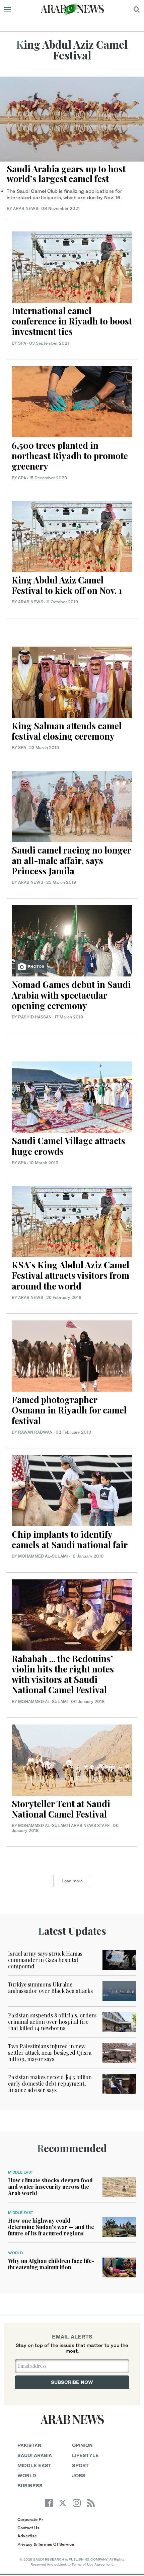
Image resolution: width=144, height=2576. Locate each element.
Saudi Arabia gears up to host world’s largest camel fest (66, 174)
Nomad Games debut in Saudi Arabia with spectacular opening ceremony (71, 995)
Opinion (82, 2445)
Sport (80, 2465)
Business (30, 2485)
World (15, 2253)
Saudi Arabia (35, 2455)
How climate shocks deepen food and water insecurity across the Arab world (50, 2187)
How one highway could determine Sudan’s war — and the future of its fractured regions (51, 2227)
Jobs (79, 2475)
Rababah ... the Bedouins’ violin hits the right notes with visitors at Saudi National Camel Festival (63, 1674)
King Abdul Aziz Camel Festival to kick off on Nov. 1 (67, 585)
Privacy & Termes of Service (46, 2544)
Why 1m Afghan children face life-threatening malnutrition (51, 2264)
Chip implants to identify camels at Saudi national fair (70, 1539)
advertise (27, 2536)
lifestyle (85, 2455)
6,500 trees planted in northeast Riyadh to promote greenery (70, 456)
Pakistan (29, 2445)
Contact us (28, 2528)
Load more (72, 1881)
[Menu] (8, 9)
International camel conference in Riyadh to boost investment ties (72, 321)
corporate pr (30, 2519)
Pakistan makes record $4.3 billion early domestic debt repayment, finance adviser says (50, 2083)
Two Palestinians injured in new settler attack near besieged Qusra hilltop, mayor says (50, 2053)
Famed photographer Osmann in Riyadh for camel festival (69, 1410)
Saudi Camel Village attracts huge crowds (68, 1146)
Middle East (21, 2172)
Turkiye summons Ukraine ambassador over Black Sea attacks (50, 1988)
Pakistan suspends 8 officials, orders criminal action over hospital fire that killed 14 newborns (52, 2022)
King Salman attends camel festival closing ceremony (67, 731)
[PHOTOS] (72, 940)
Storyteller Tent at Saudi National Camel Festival (61, 1809)
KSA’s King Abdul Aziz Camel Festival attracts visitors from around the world (70, 1275)
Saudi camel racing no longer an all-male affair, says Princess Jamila (71, 860)
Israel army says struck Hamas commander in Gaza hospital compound (45, 1960)
